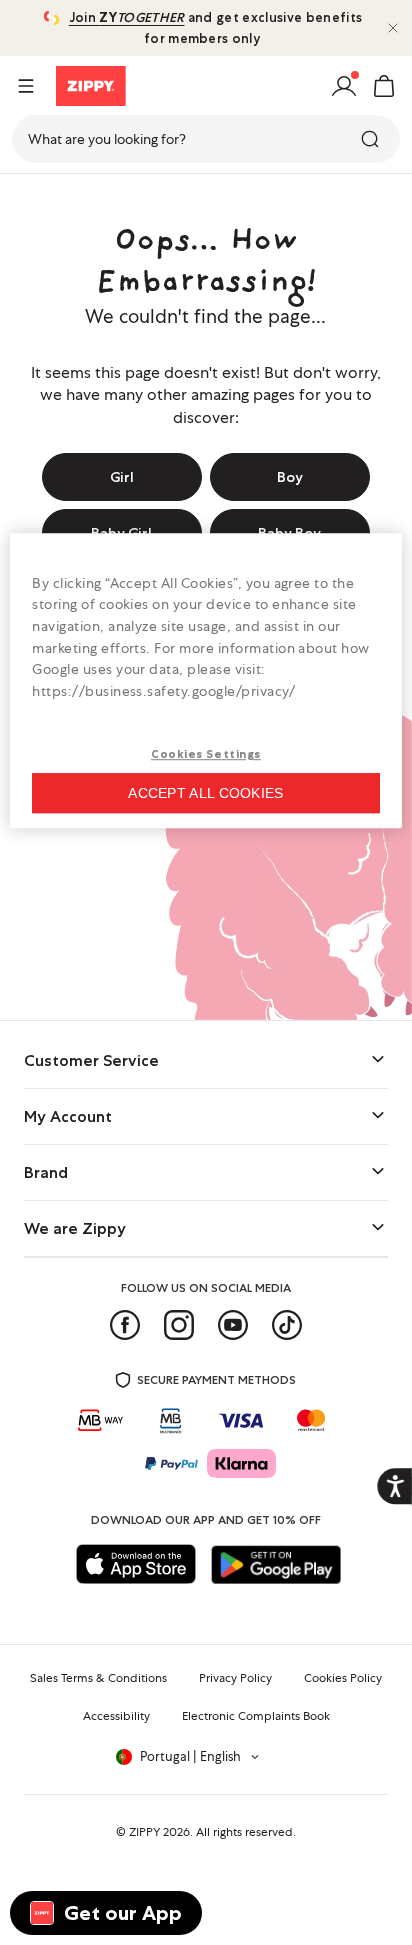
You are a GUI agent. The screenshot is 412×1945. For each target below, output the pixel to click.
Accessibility (116, 1716)
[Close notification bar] (393, 28)
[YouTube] (233, 1325)
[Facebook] (125, 1325)
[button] (384, 86)
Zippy (32, 198)
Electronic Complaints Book (256, 1716)
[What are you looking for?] (372, 139)
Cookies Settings (206, 755)
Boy (290, 477)
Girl (122, 477)
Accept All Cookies (205, 793)
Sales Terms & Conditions (98, 1678)
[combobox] (206, 139)
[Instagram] (179, 1325)
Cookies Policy (343, 1678)
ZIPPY (144, 1832)
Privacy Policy (235, 1678)
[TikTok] (287, 1325)
